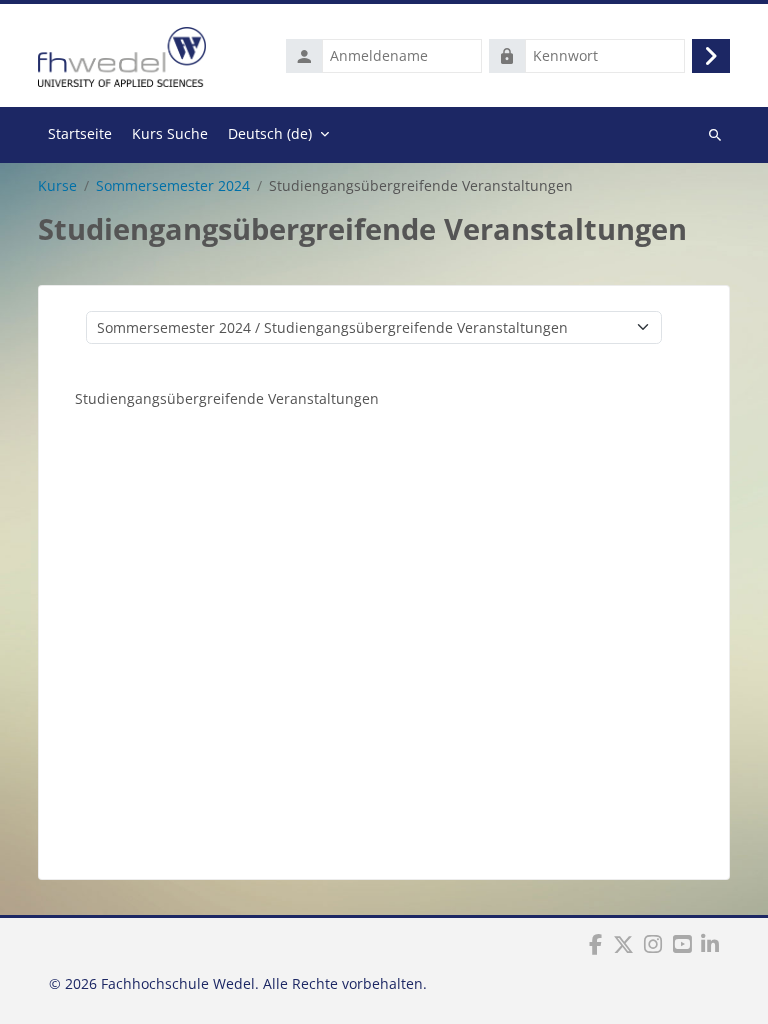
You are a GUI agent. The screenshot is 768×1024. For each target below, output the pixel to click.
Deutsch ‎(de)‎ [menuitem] (270, 133)
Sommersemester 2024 (173, 186)
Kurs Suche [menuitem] (170, 133)
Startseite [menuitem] (80, 133)
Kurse (57, 186)
